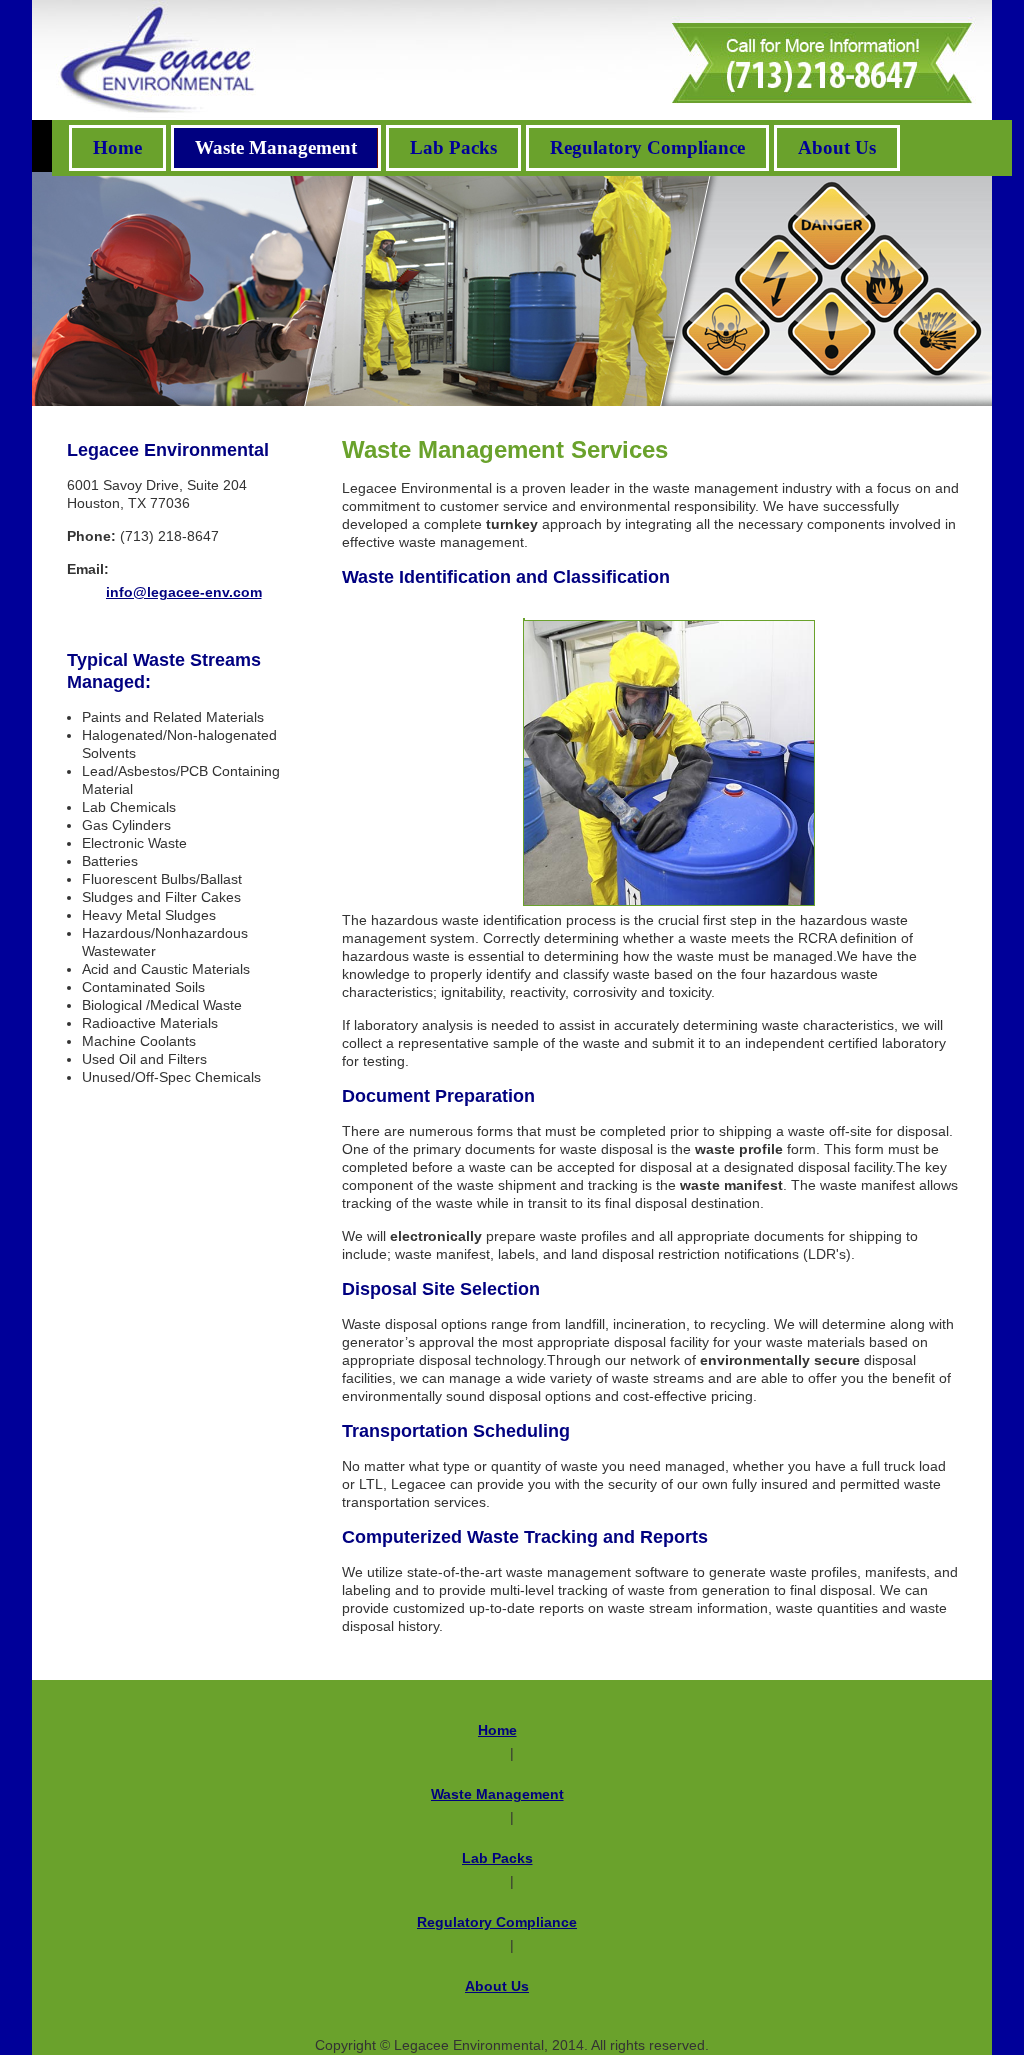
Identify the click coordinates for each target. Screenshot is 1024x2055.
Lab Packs (497, 1858)
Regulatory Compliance (497, 1922)
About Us (497, 1986)
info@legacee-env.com (184, 592)
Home (497, 1730)
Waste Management (497, 1794)
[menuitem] (117, 148)
